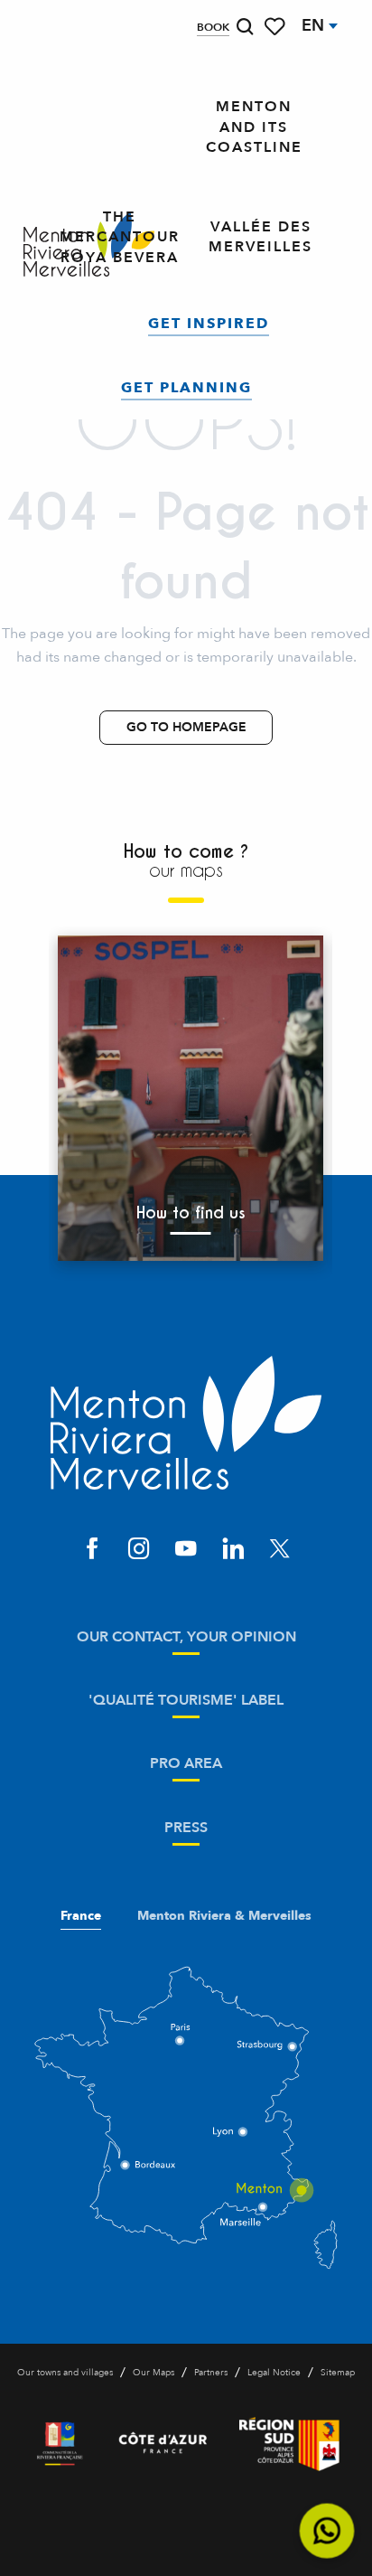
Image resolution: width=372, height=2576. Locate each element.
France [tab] (81, 1916)
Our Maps (153, 2373)
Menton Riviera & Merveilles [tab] (224, 1916)
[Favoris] (276, 27)
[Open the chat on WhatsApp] (327, 2531)
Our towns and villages (65, 2373)
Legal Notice (274, 2373)
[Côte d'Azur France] (163, 2444)
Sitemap (338, 2373)
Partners (211, 2373)
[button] (245, 27)
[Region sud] (289, 2444)
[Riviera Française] (60, 2444)
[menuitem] (254, 127)
